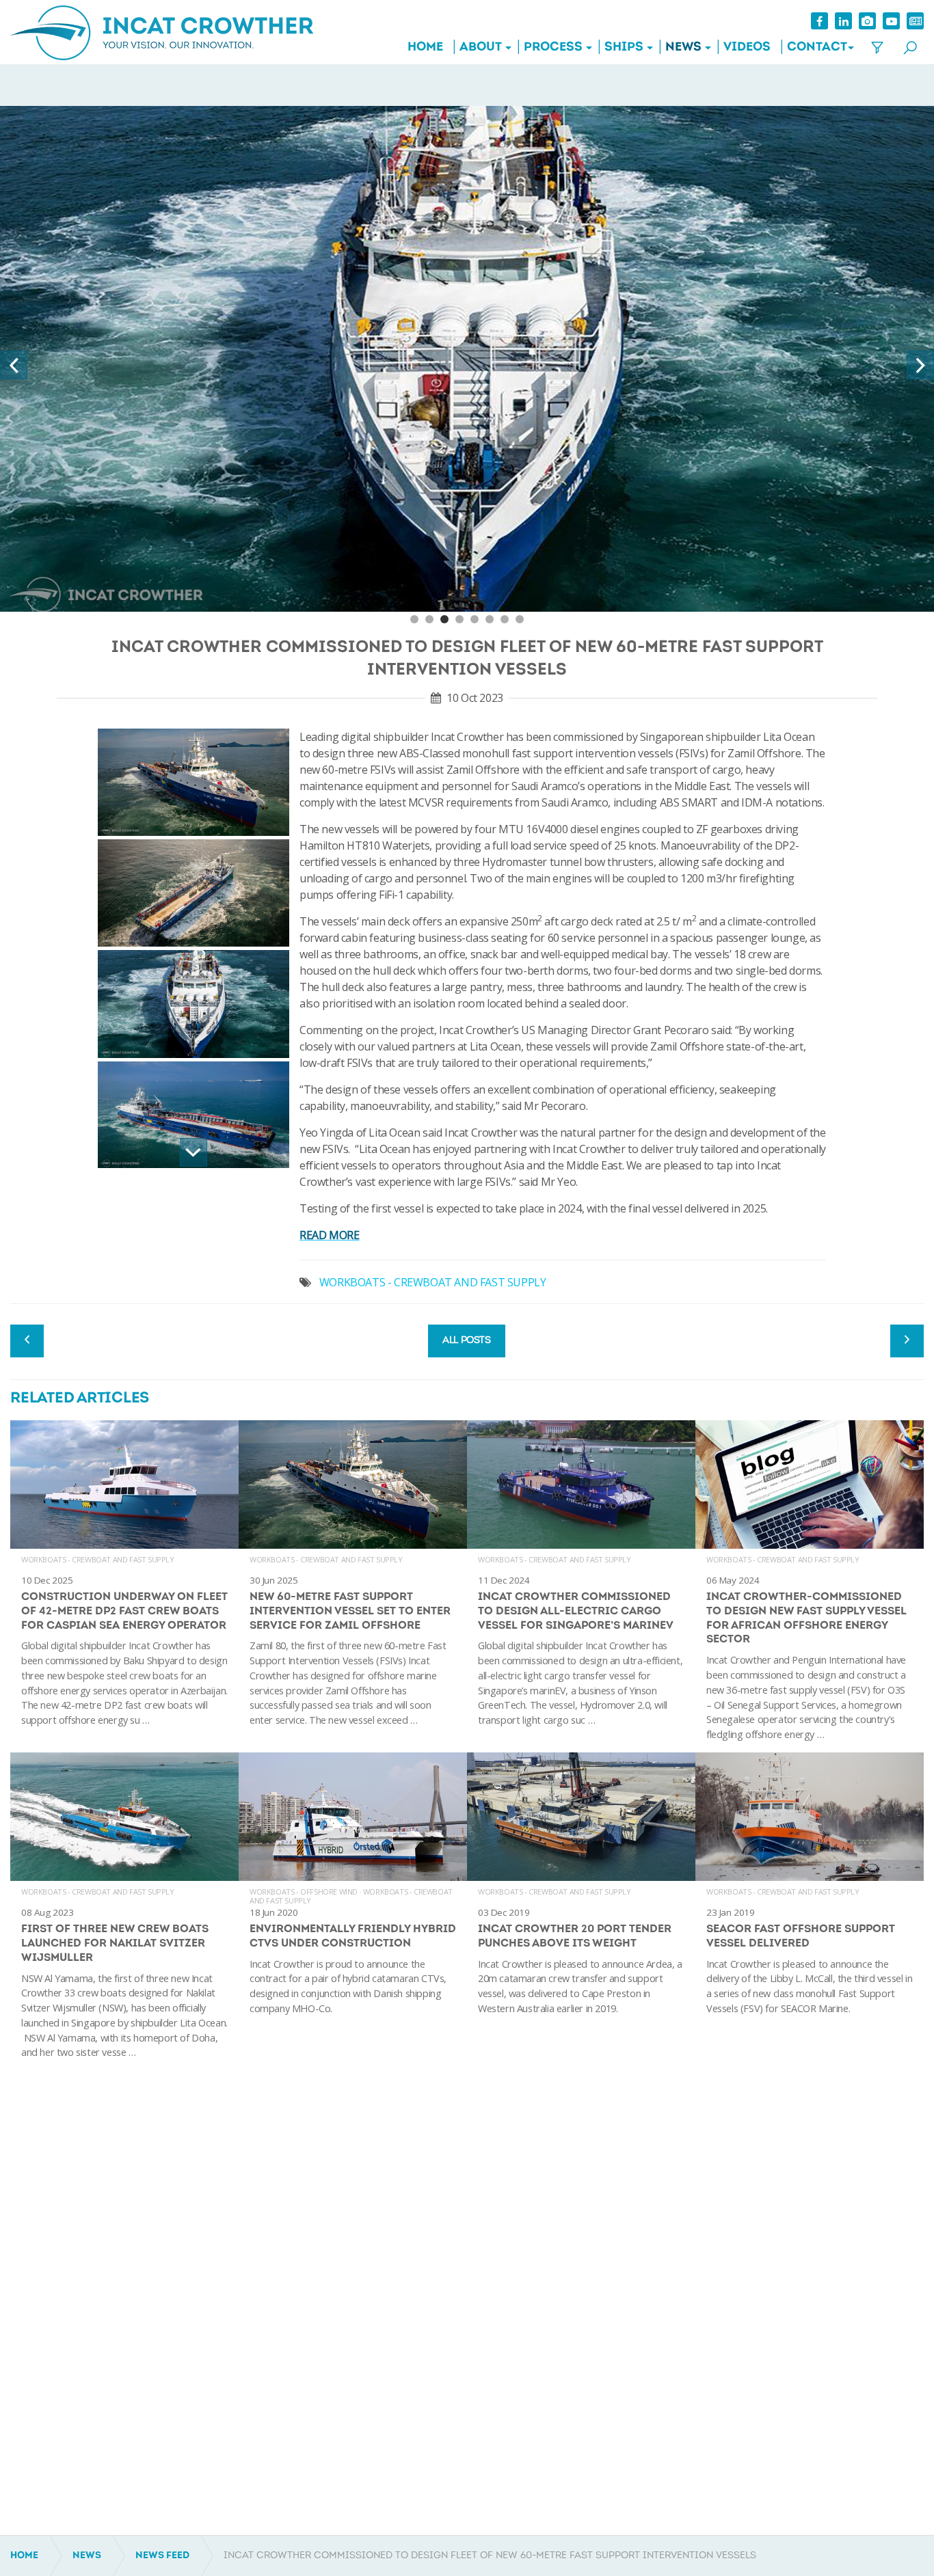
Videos (747, 48)
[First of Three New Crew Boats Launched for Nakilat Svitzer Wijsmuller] (124, 1911)
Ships (624, 48)
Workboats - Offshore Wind (304, 1892)
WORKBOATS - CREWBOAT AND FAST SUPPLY (433, 1282)
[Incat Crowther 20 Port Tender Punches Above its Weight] (581, 1911)
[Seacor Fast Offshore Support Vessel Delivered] (810, 1911)
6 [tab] (490, 619)
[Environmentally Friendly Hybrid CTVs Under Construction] (353, 1911)
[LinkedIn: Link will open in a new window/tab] (843, 21)
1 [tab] (414, 619)
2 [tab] (429, 619)
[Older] (27, 1341)
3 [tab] (444, 619)
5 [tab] (475, 619)
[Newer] (907, 1341)
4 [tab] (459, 619)
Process (553, 48)
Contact (817, 48)
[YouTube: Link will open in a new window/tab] (891, 21)
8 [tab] (520, 619)
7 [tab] (505, 619)
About (481, 48)
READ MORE (329, 1235)
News (683, 48)
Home (425, 48)
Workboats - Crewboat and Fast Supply (98, 1559)
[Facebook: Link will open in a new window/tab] (819, 21)
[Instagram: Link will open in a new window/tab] (867, 21)
